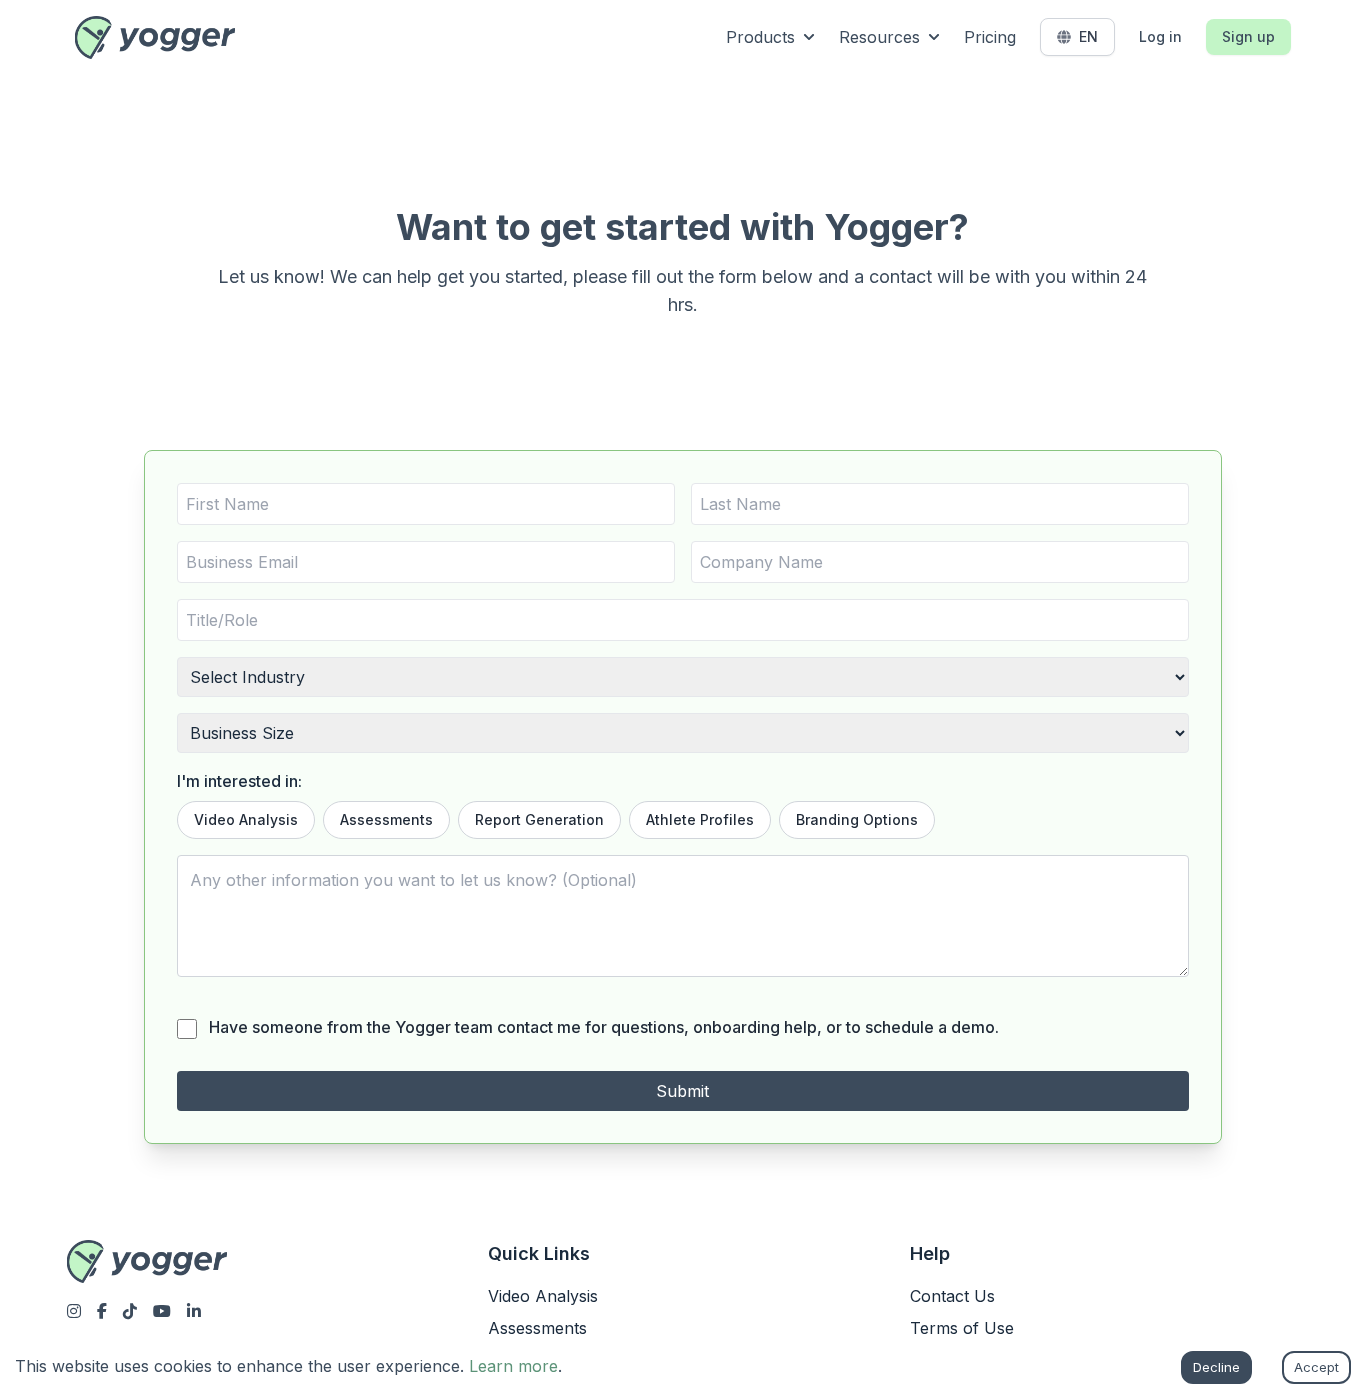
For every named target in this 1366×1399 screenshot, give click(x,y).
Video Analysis (246, 819)
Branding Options (857, 819)
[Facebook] (102, 1311)
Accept (1316, 1367)
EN (1088, 36)
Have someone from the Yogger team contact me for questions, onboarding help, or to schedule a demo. (604, 1027)
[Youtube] (162, 1311)
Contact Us (952, 1296)
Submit (682, 1091)
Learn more (513, 1366)
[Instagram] (74, 1311)
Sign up (1248, 36)
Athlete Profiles (700, 819)
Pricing (990, 37)
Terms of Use (962, 1328)
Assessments (386, 819)
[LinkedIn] (194, 1311)
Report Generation (539, 819)
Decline (1216, 1367)
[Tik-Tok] (130, 1311)
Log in (1160, 36)
